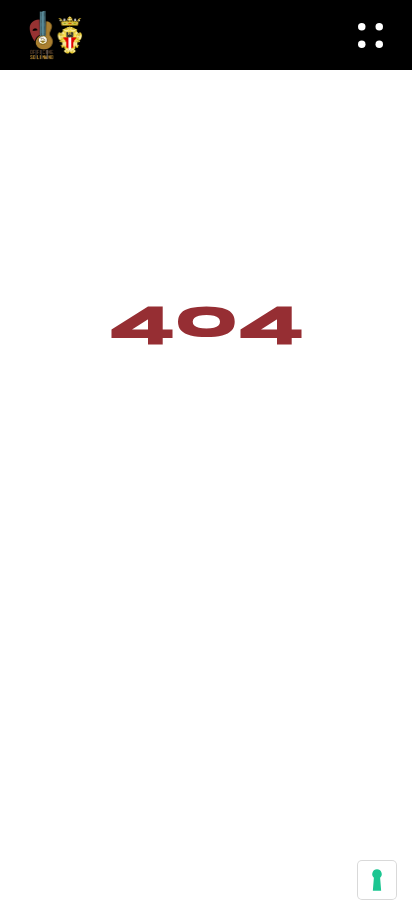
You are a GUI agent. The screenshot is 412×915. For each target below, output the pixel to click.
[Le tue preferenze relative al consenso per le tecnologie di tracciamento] (377, 880)
